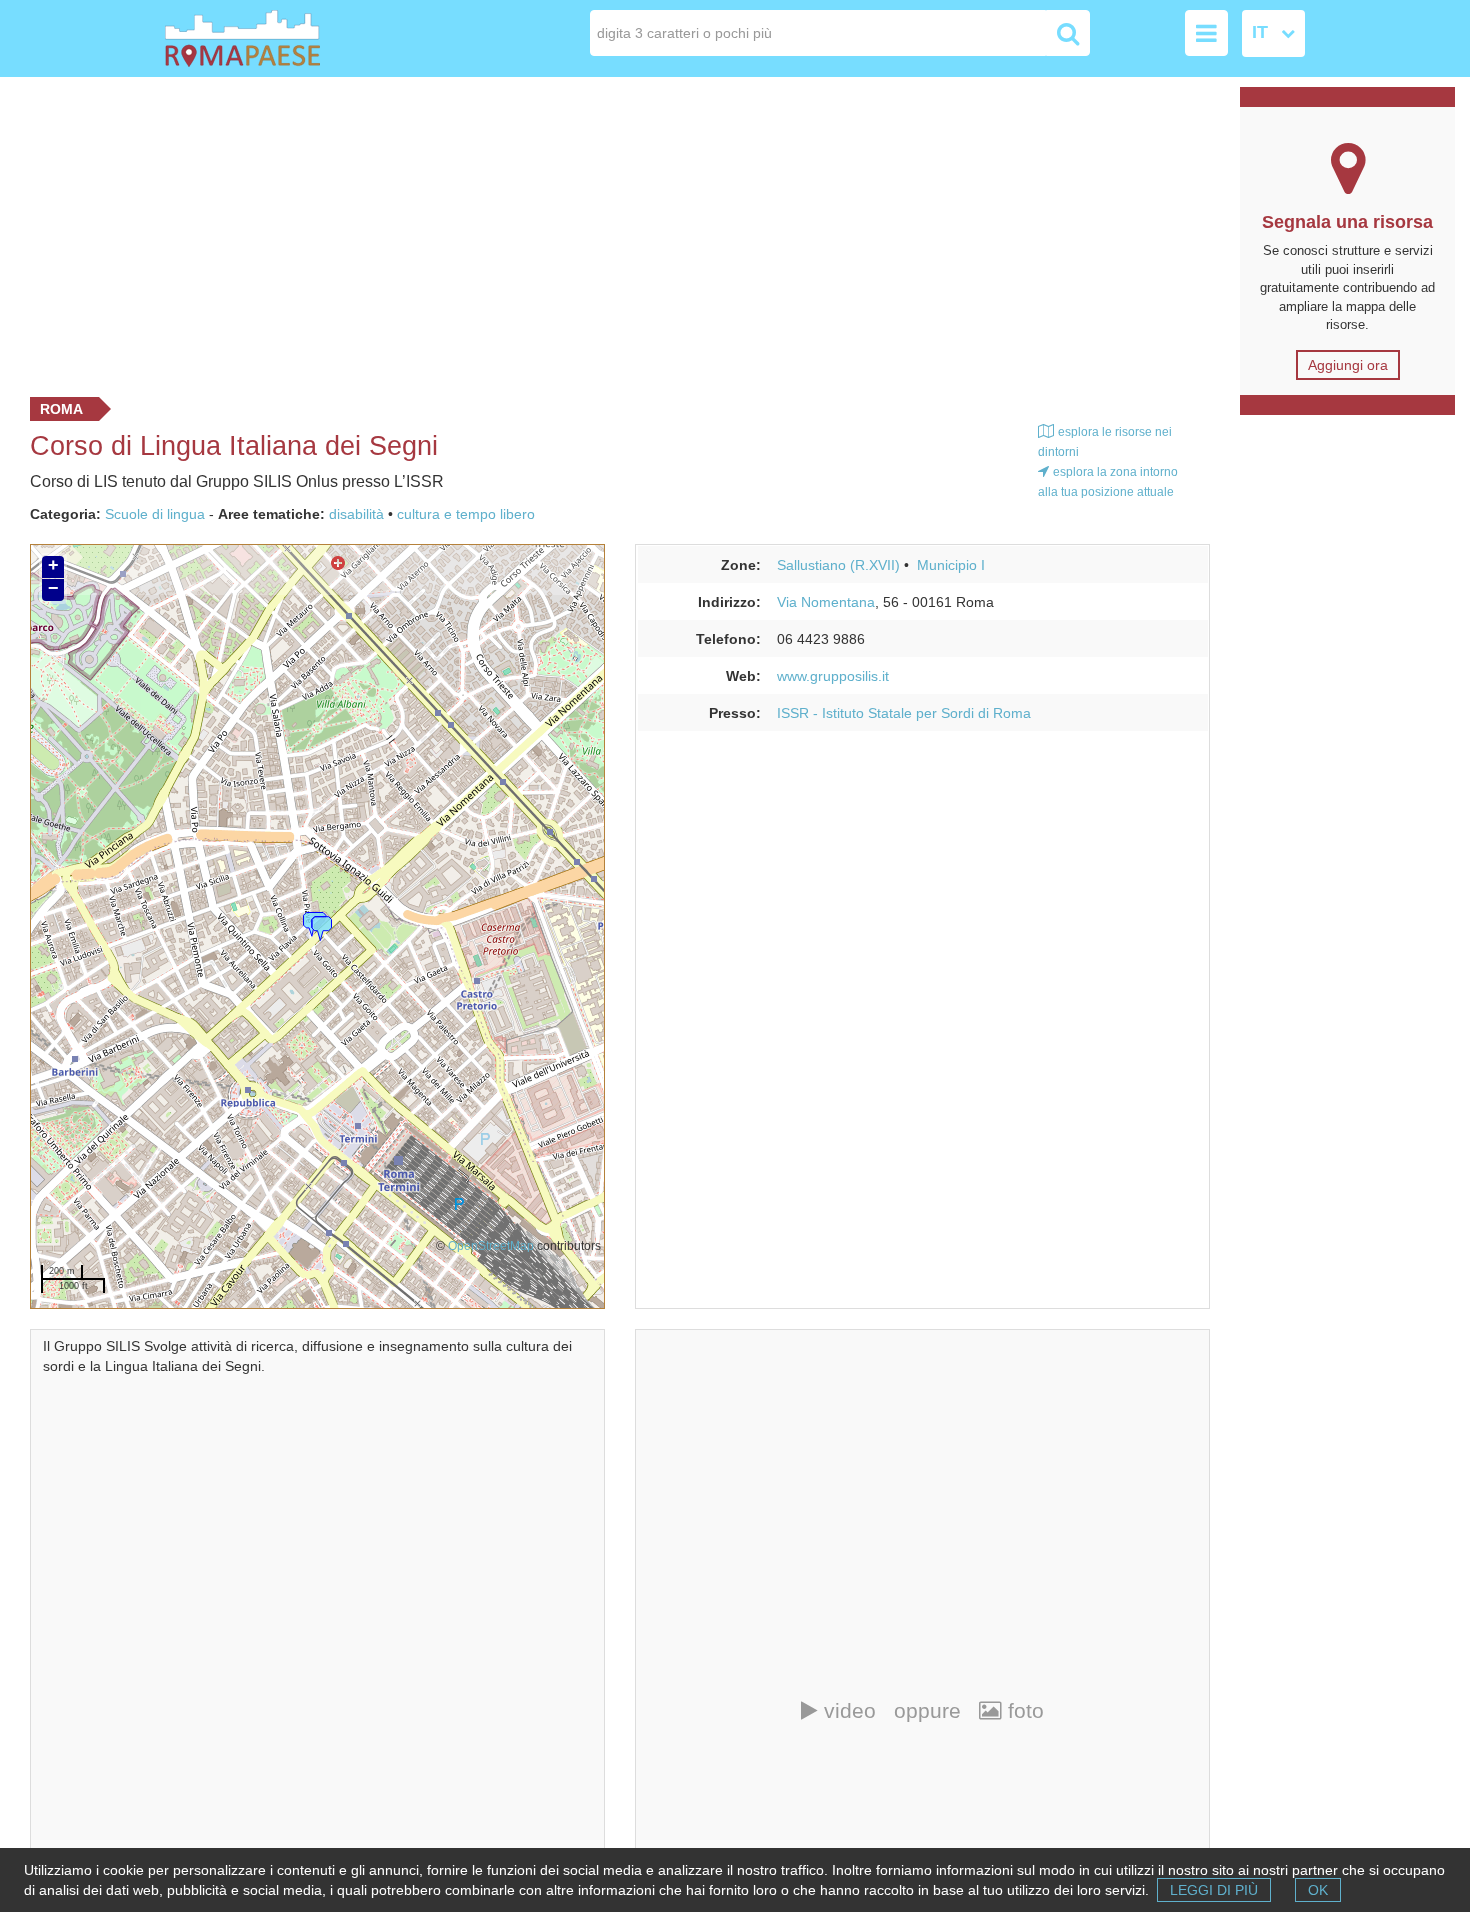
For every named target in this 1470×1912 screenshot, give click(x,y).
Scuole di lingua (155, 514)
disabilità (356, 514)
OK (1318, 1890)
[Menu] (1206, 33)
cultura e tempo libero (466, 514)
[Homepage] (279, 38)
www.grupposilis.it (833, 676)
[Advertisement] (613, 232)
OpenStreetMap (491, 1245)
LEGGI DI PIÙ (1214, 1890)
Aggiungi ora (1348, 365)
